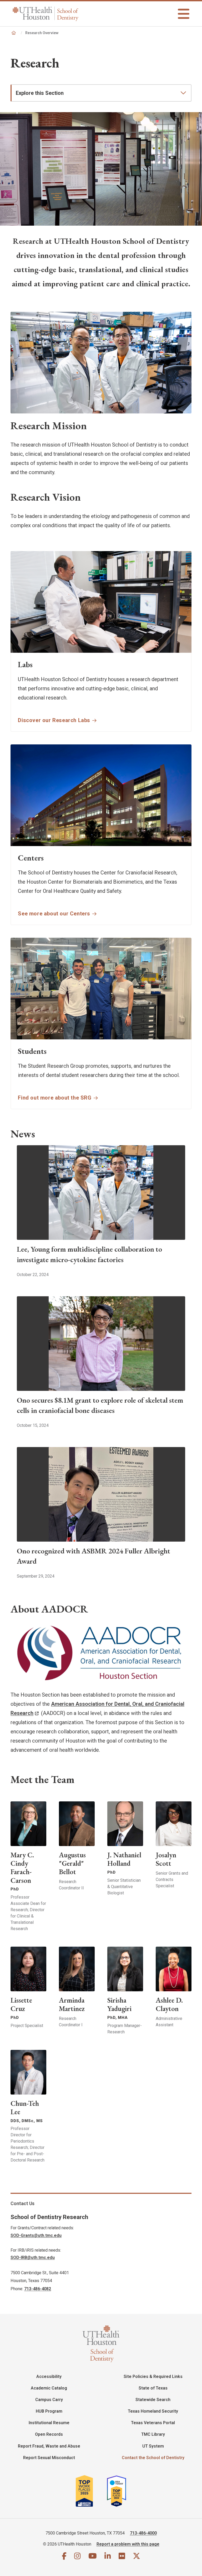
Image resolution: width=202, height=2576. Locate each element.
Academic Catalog (49, 2388)
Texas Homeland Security (153, 2411)
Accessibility (49, 2377)
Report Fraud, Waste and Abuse (49, 2446)
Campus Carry (49, 2400)
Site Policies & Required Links (153, 2377)
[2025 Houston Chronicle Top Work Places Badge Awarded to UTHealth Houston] (91, 2491)
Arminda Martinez (72, 2004)
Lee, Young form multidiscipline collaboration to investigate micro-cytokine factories (89, 1254)
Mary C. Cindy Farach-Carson (22, 1867)
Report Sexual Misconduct (49, 2458)
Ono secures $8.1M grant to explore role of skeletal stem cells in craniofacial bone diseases (100, 1405)
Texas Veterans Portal (153, 2423)
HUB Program (49, 2411)
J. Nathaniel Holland (124, 1859)
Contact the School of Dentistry (153, 2458)
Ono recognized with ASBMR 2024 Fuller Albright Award (94, 1556)
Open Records (49, 2434)
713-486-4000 (143, 2533)
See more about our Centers (54, 914)
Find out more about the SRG (55, 1098)
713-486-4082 (38, 2289)
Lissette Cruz (21, 2004)
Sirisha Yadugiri (119, 2004)
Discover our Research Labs (54, 720)
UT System (153, 2446)
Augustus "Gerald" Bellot (72, 1863)
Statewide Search (153, 2400)
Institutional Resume (49, 2423)
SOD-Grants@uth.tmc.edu (36, 2235)
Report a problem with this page (128, 2544)
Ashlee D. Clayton (169, 2004)
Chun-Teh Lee (25, 2108)
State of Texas (153, 2388)
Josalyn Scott (166, 1859)
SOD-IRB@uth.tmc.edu (33, 2258)
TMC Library (153, 2434)
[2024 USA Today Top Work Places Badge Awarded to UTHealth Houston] (119, 2491)
